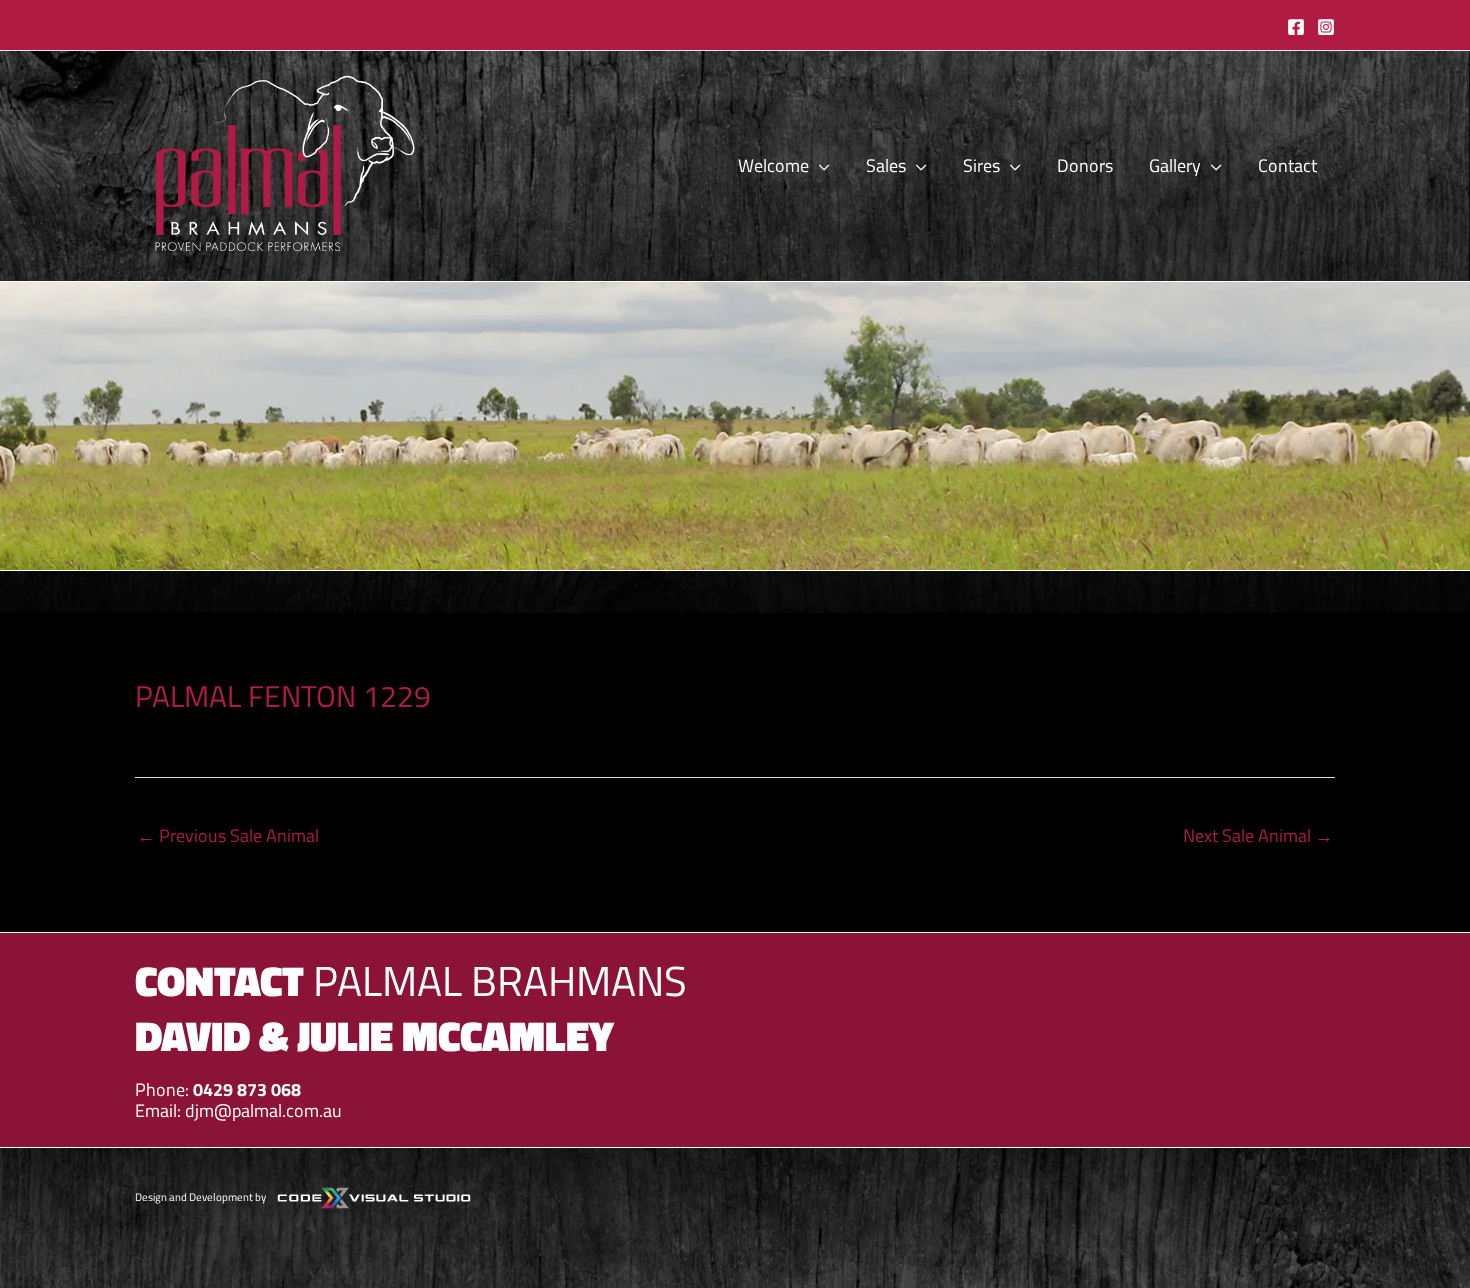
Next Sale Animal (1258, 835)
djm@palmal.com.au (263, 1110)
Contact (1287, 165)
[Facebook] (1296, 27)
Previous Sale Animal (228, 835)
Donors (1085, 165)
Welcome (773, 165)
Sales (886, 165)
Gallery (1175, 165)
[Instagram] (1326, 27)
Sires (981, 165)
